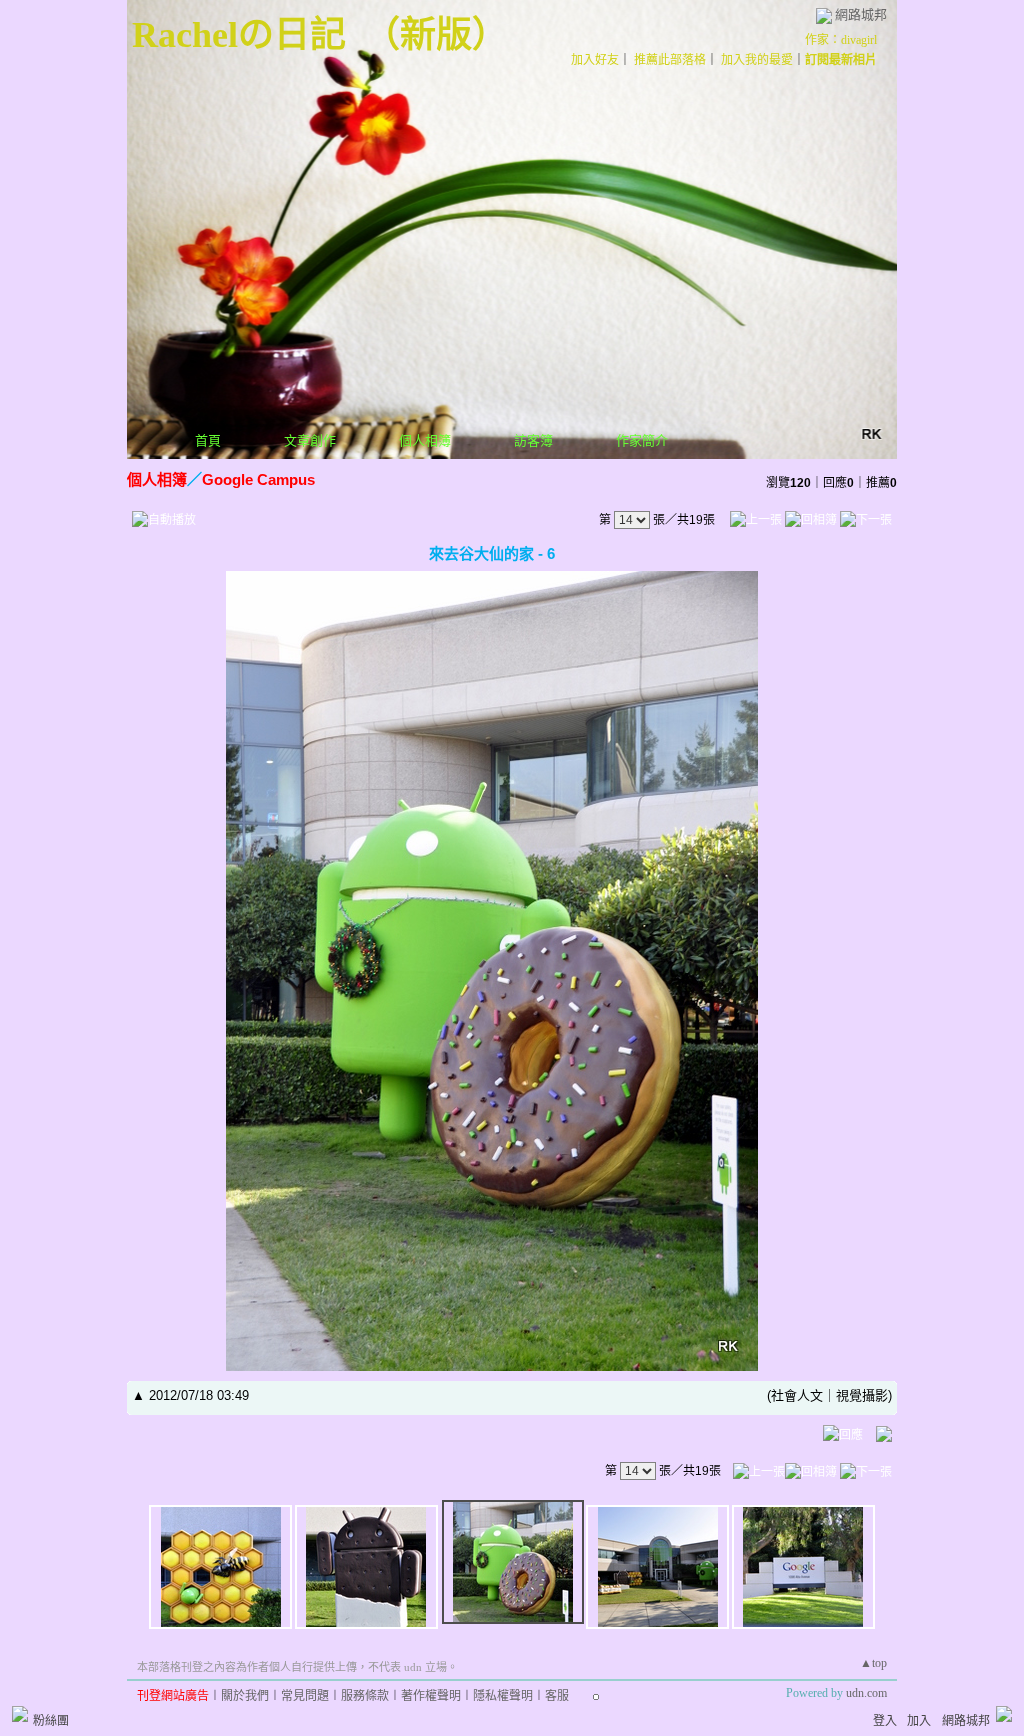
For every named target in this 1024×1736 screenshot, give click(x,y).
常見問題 (305, 1696)
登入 (885, 1721)
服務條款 (365, 1696)
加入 (919, 1721)
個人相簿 (425, 440)
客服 (557, 1696)
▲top (873, 1663)
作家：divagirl (841, 40)
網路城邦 (861, 14)
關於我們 (245, 1696)
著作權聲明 (431, 1696)
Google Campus (258, 479)
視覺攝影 (862, 1395)
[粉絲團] (20, 1714)
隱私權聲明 (503, 1696)
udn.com (866, 1693)
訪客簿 (533, 440)
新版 (436, 35)
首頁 (208, 440)
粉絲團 (51, 1721)
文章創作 (310, 440)
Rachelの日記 (239, 35)
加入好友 (595, 60)
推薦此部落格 (670, 60)
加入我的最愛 (757, 60)
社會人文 (797, 1395)
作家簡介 (642, 440)
